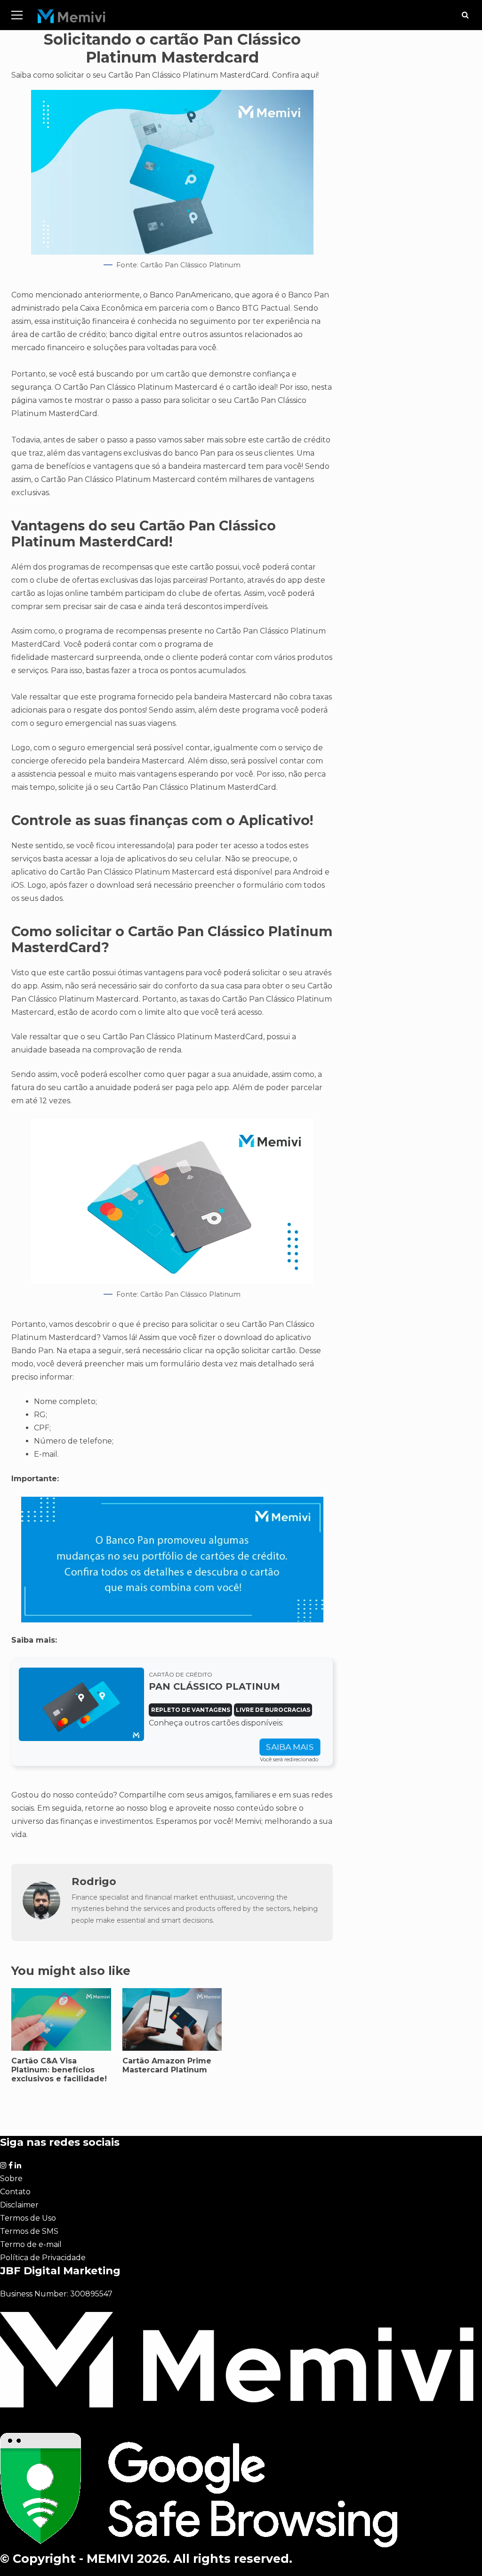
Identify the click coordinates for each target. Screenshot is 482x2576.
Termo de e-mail (31, 2244)
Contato (15, 2192)
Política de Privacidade (43, 2258)
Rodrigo (94, 1881)
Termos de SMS (29, 2231)
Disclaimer (19, 2205)
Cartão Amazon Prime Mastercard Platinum (167, 2065)
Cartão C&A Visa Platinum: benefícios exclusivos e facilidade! (59, 2070)
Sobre (11, 2179)
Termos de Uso (28, 2218)
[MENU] (17, 15)
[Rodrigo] (41, 1917)
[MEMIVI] (72, 19)
